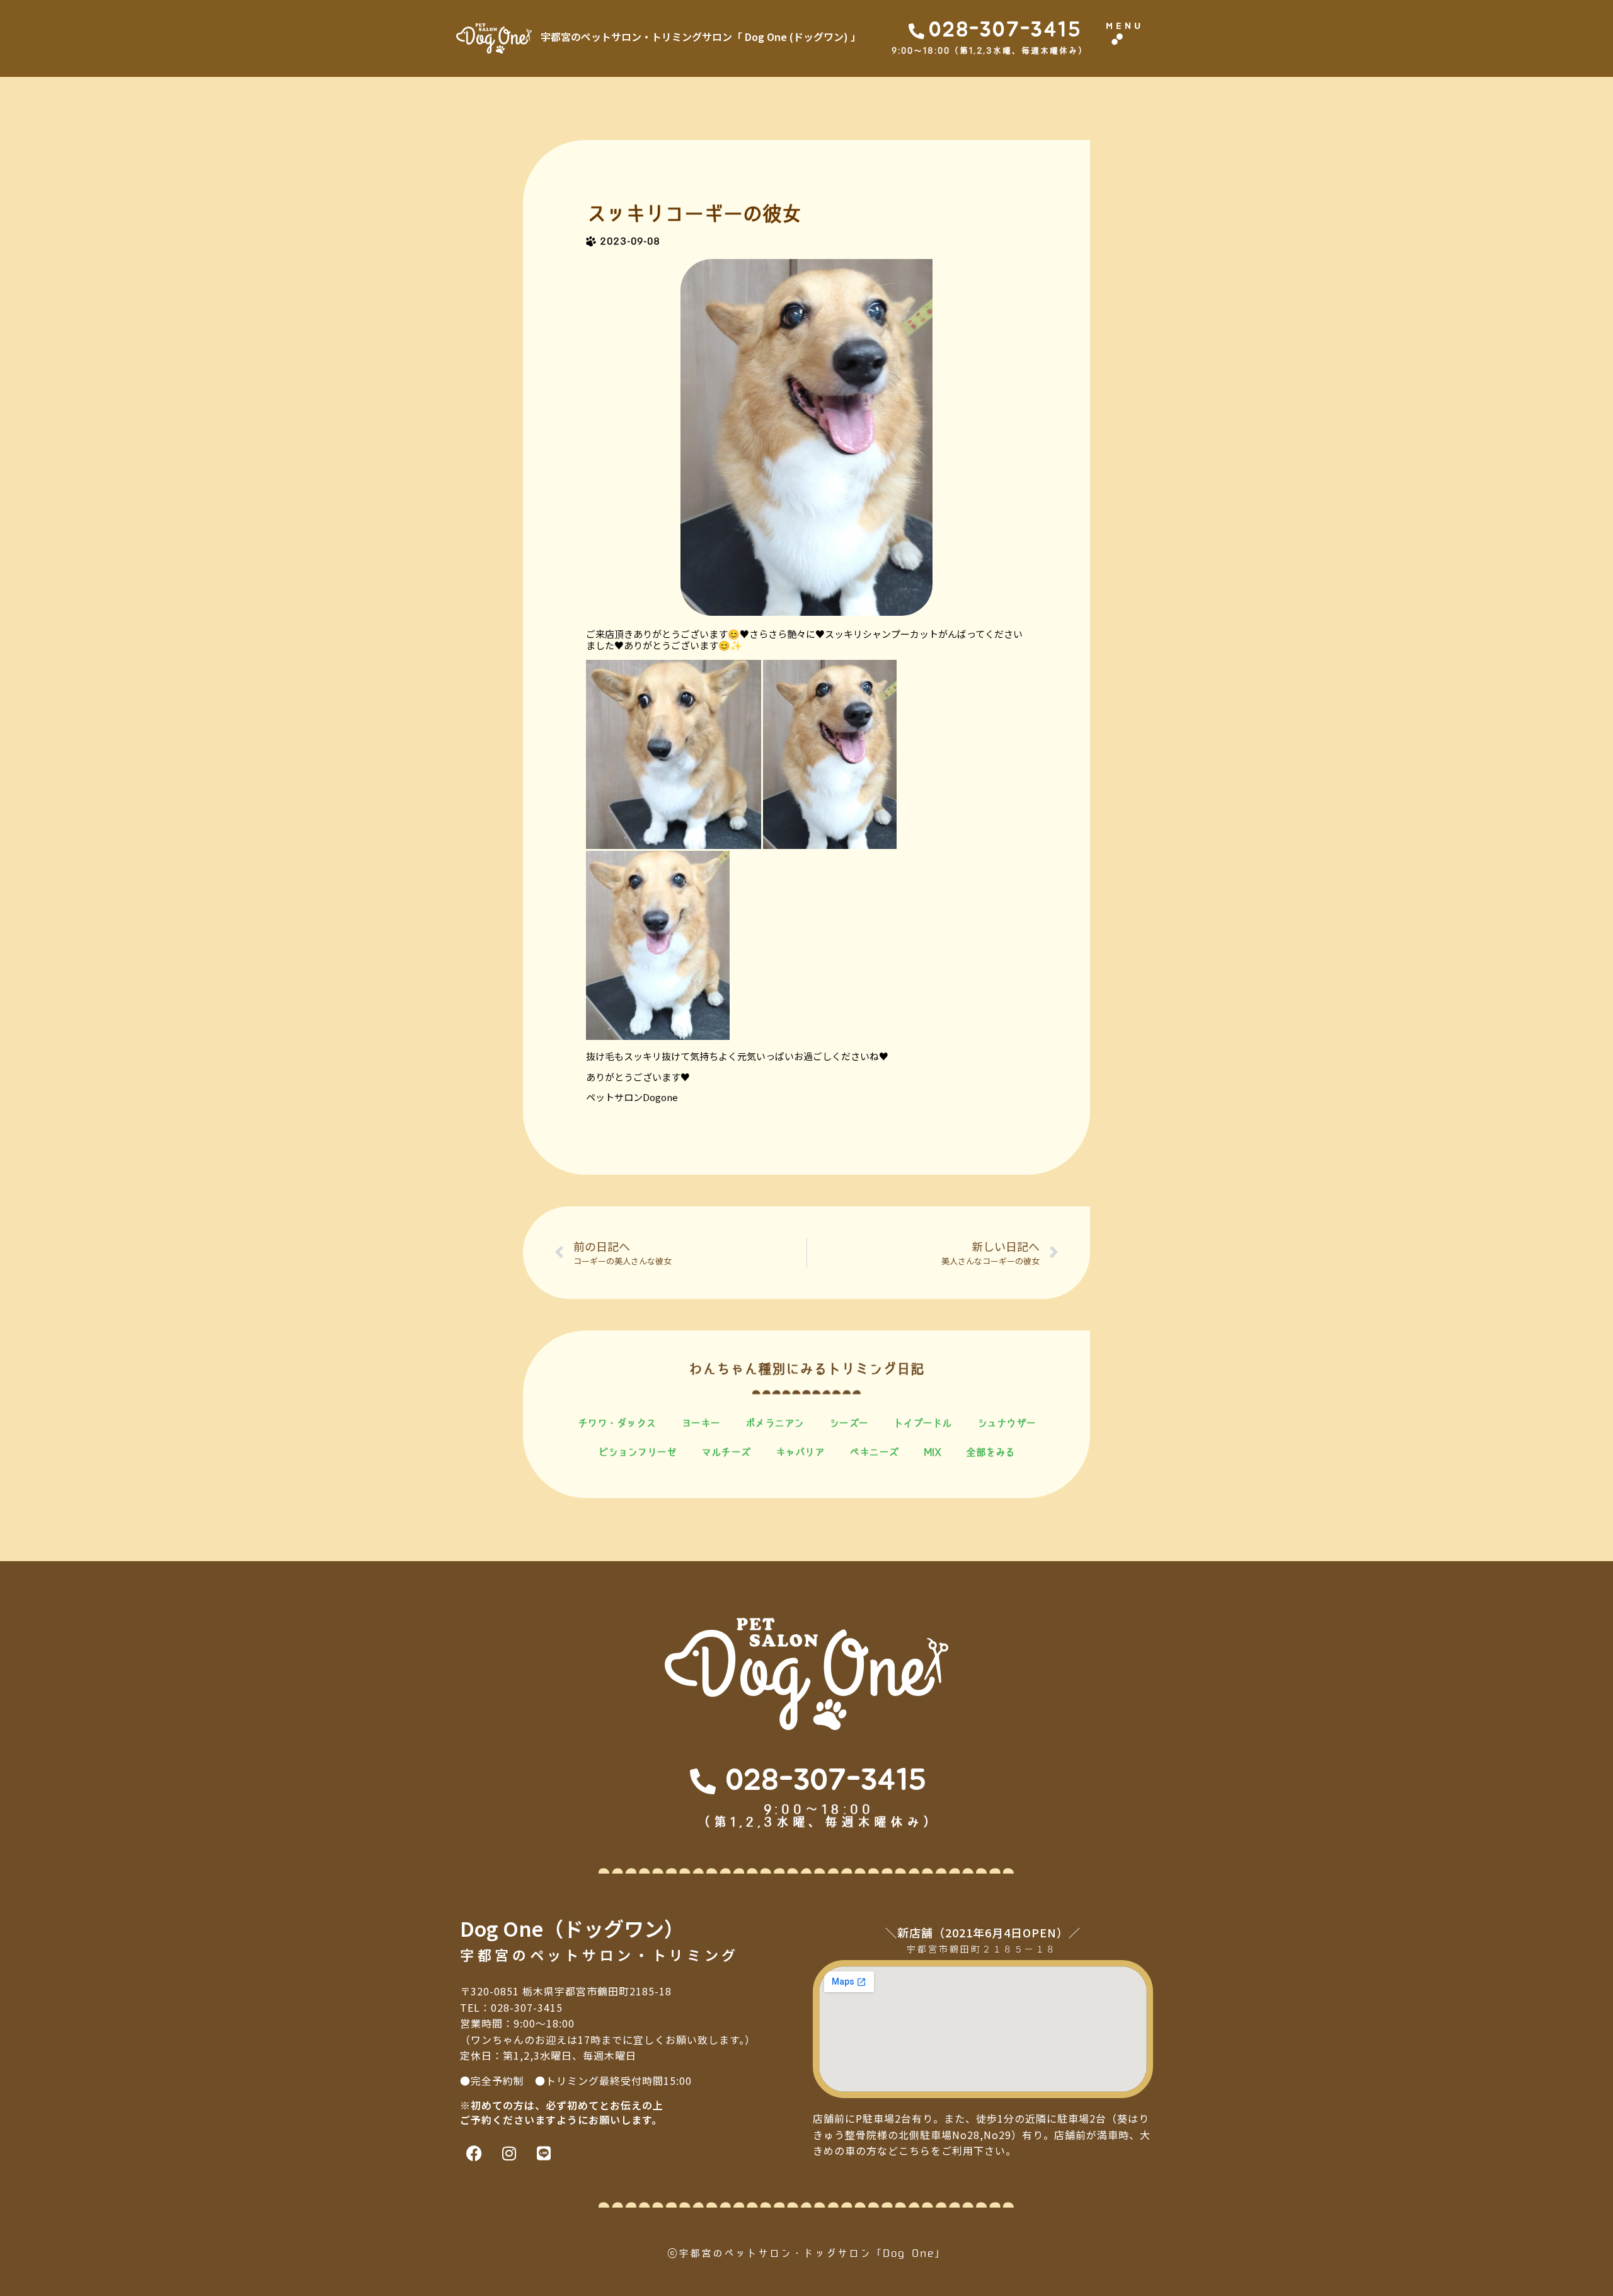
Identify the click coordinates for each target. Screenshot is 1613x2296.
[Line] (543, 2153)
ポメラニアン (775, 1423)
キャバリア (800, 1452)
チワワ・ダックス (617, 1423)
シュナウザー (1007, 1423)
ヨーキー (701, 1423)
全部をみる (990, 1452)
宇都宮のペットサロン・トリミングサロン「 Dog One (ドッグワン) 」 (701, 37)
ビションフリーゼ (637, 1452)
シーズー (849, 1423)
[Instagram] (509, 2153)
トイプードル (923, 1423)
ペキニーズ (874, 1452)
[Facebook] (474, 2153)
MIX (933, 1452)
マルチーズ (726, 1452)
